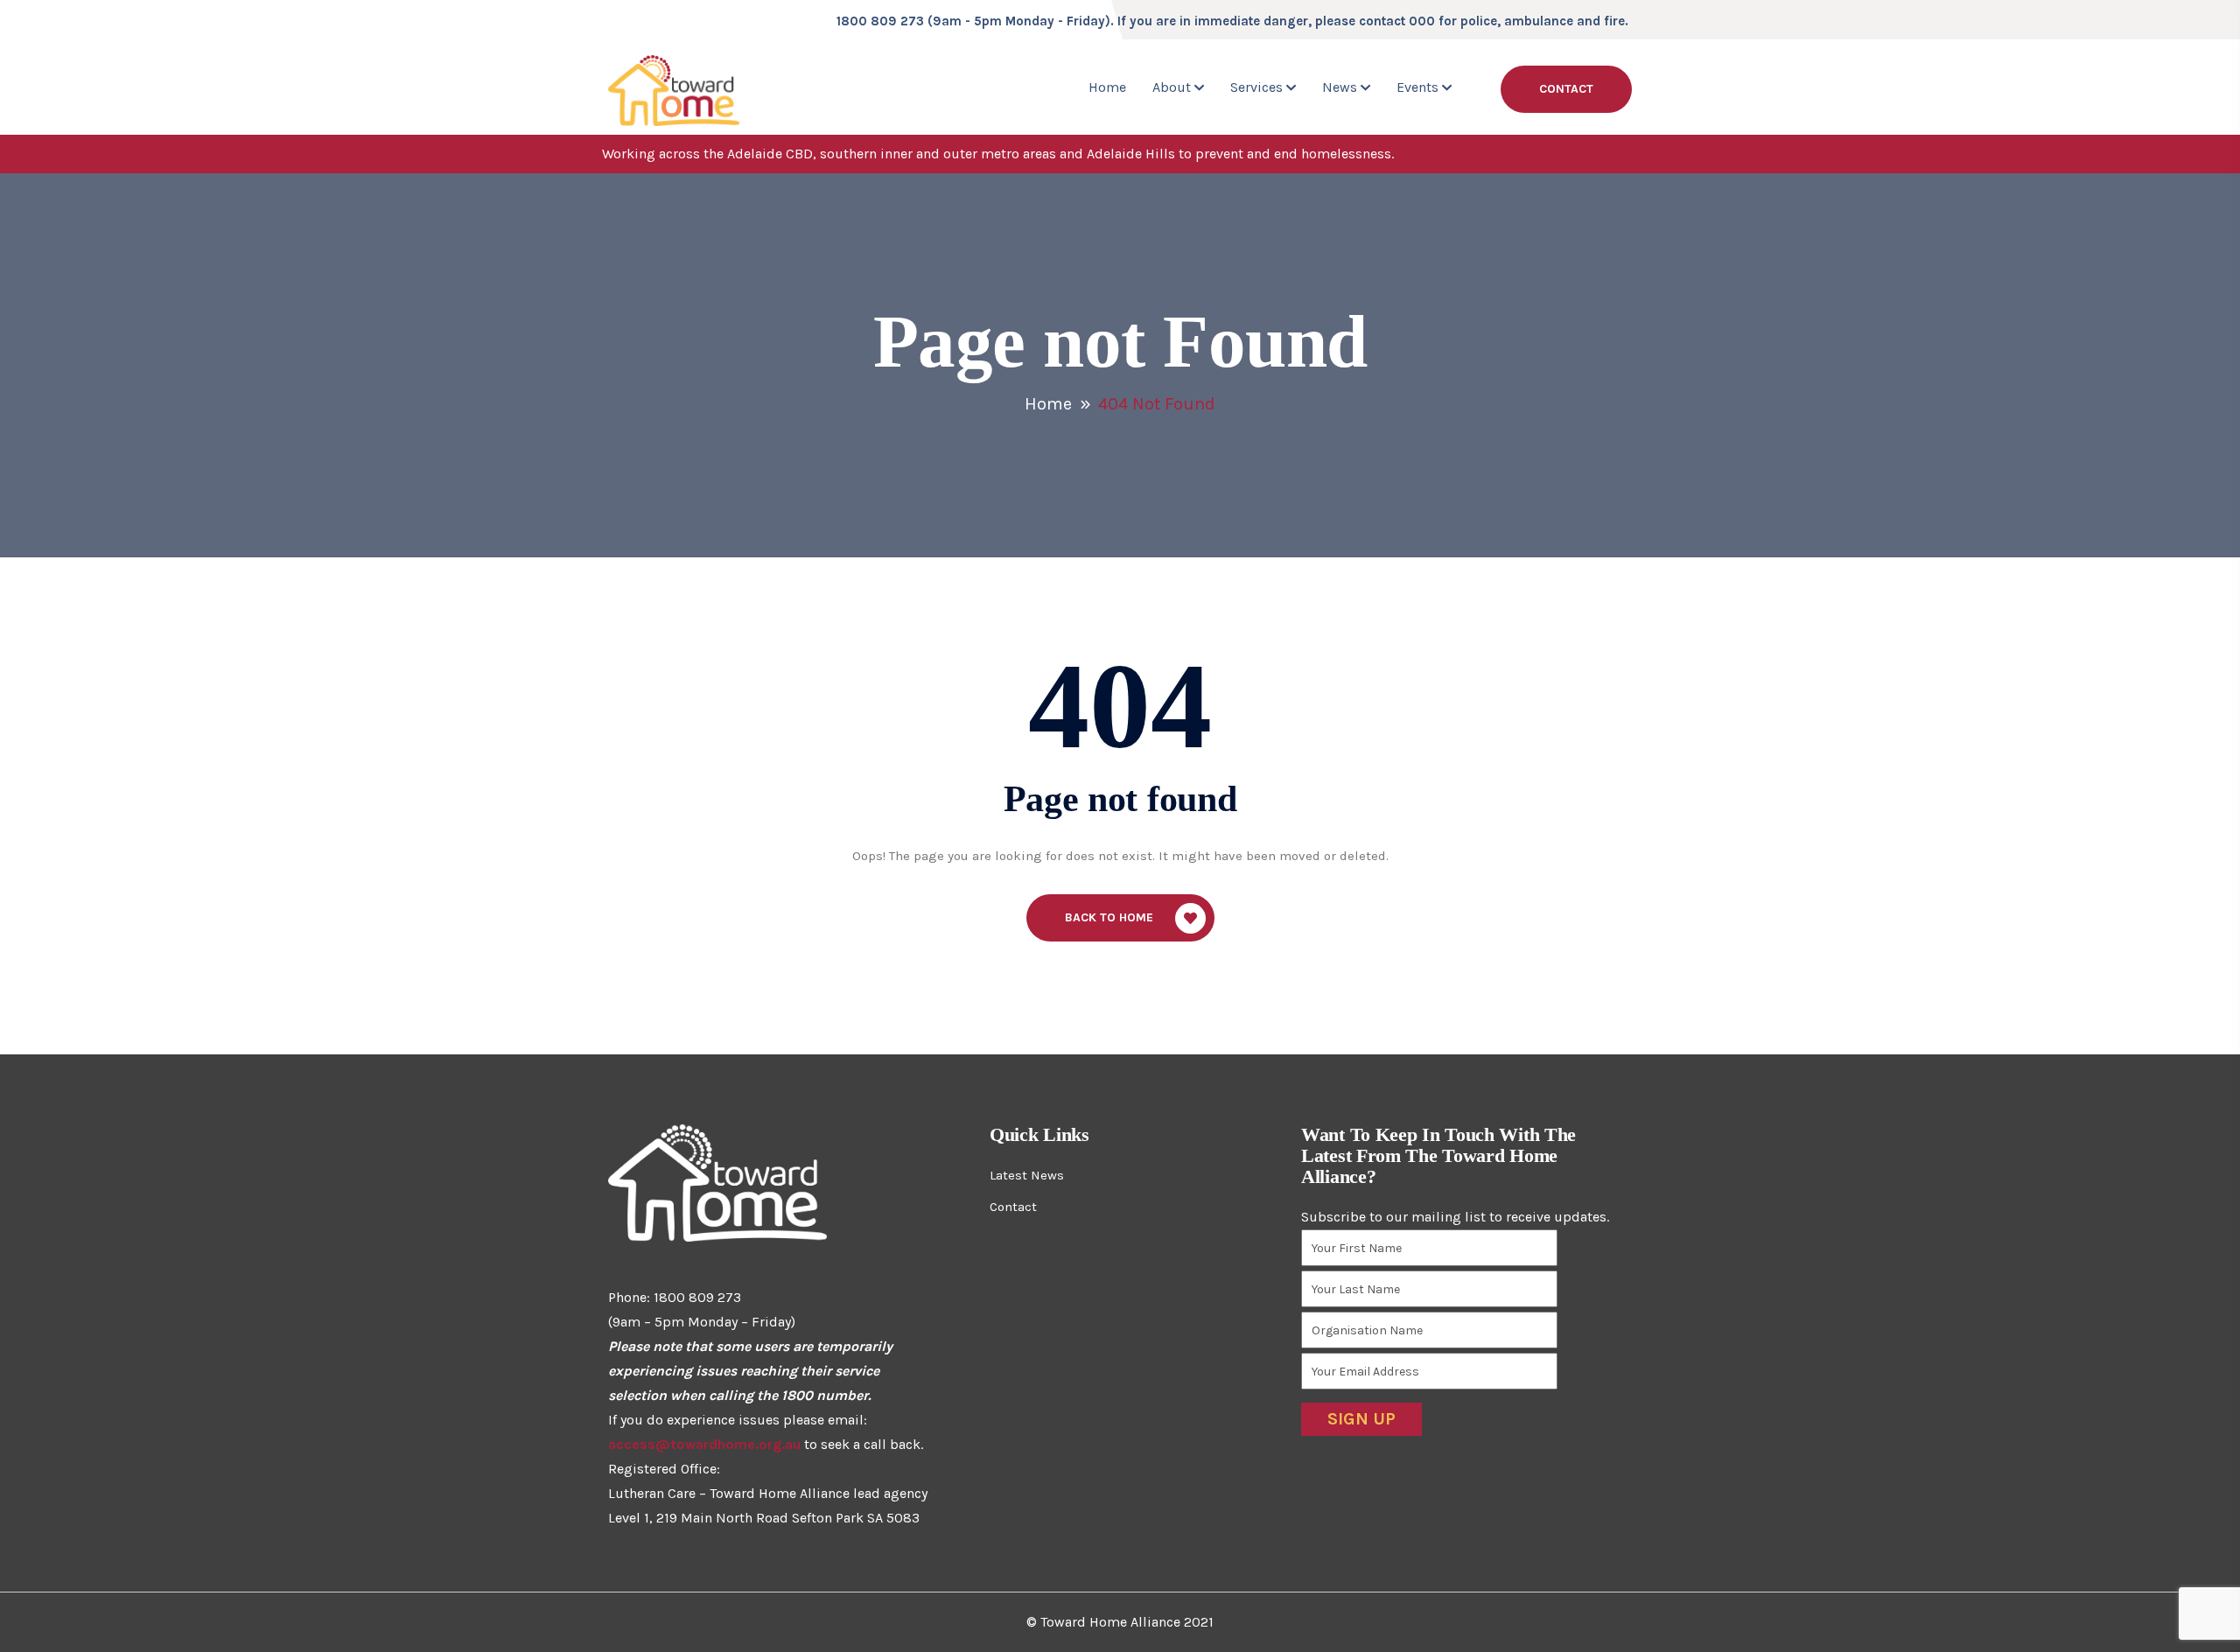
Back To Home (1109, 917)
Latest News (1027, 1175)
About (1172, 87)
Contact (1566, 89)
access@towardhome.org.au (704, 1444)
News (1340, 87)
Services (1256, 87)
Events (1417, 87)
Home (1107, 87)
